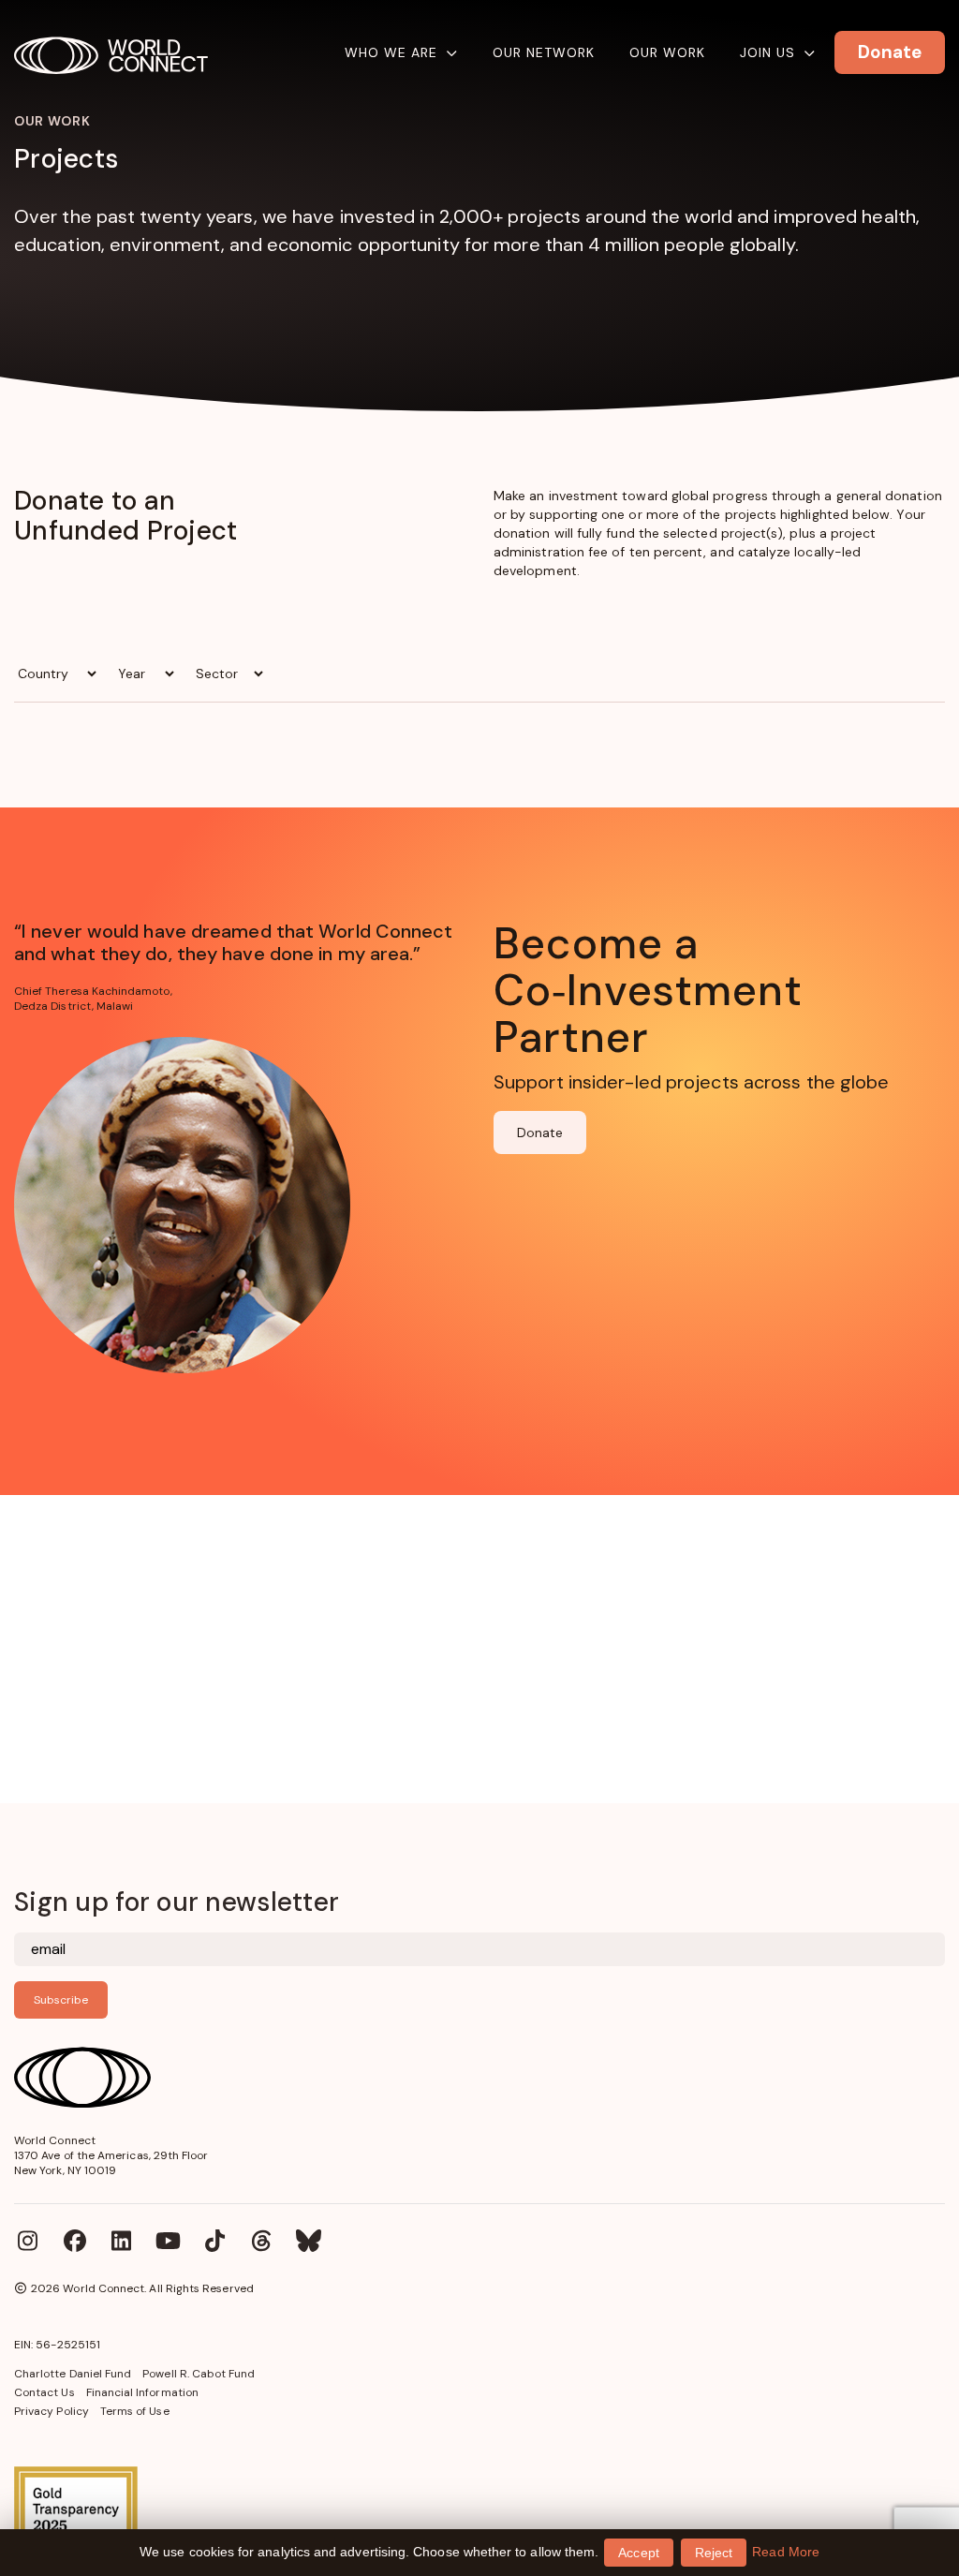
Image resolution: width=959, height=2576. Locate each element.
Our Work (667, 52)
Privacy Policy (52, 2411)
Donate (540, 1133)
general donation (889, 496)
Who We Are (391, 52)
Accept (638, 2553)
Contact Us (44, 2392)
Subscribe (61, 2000)
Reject (714, 2553)
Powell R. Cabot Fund (199, 2374)
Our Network (544, 52)
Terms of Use (135, 2411)
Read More (786, 2552)
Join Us (767, 52)
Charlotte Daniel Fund (73, 2374)
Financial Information (142, 2392)
